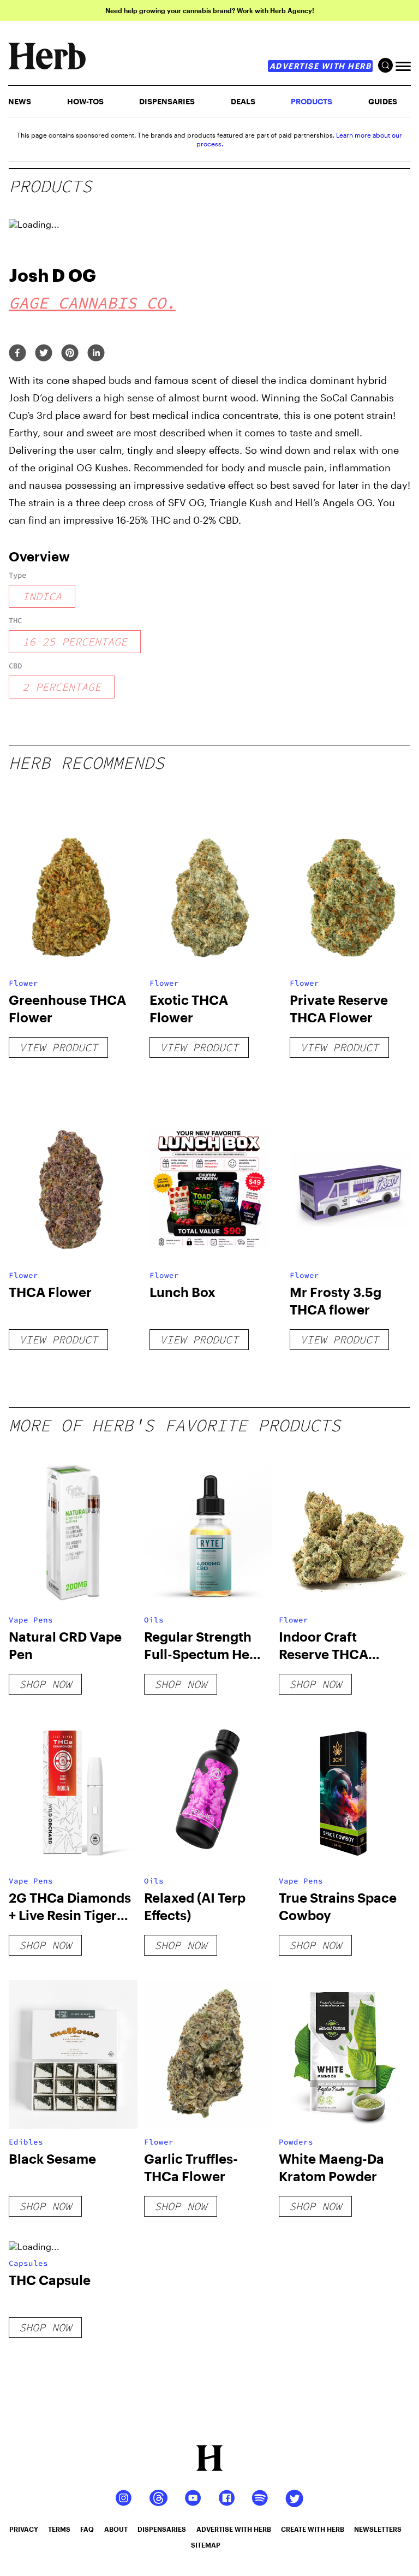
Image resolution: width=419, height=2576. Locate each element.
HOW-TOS (85, 101)
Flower (23, 983)
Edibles (26, 2142)
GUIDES (383, 101)
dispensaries (162, 2529)
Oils (154, 1620)
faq (87, 2529)
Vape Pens (31, 1620)
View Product (58, 1047)
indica (42, 596)
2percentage (62, 687)
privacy (24, 2529)
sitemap (206, 2545)
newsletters (378, 2529)
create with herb (313, 2529)
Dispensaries (167, 101)
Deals (243, 101)
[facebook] (17, 354)
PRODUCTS (312, 101)
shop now (45, 1684)
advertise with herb (321, 66)
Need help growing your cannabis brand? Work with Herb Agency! (210, 10)
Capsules (28, 2263)
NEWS (20, 101)
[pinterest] (70, 354)
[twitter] (44, 354)
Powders (296, 2142)
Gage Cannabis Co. (92, 303)
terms (59, 2529)
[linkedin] (96, 354)
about (116, 2529)
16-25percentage (75, 641)
